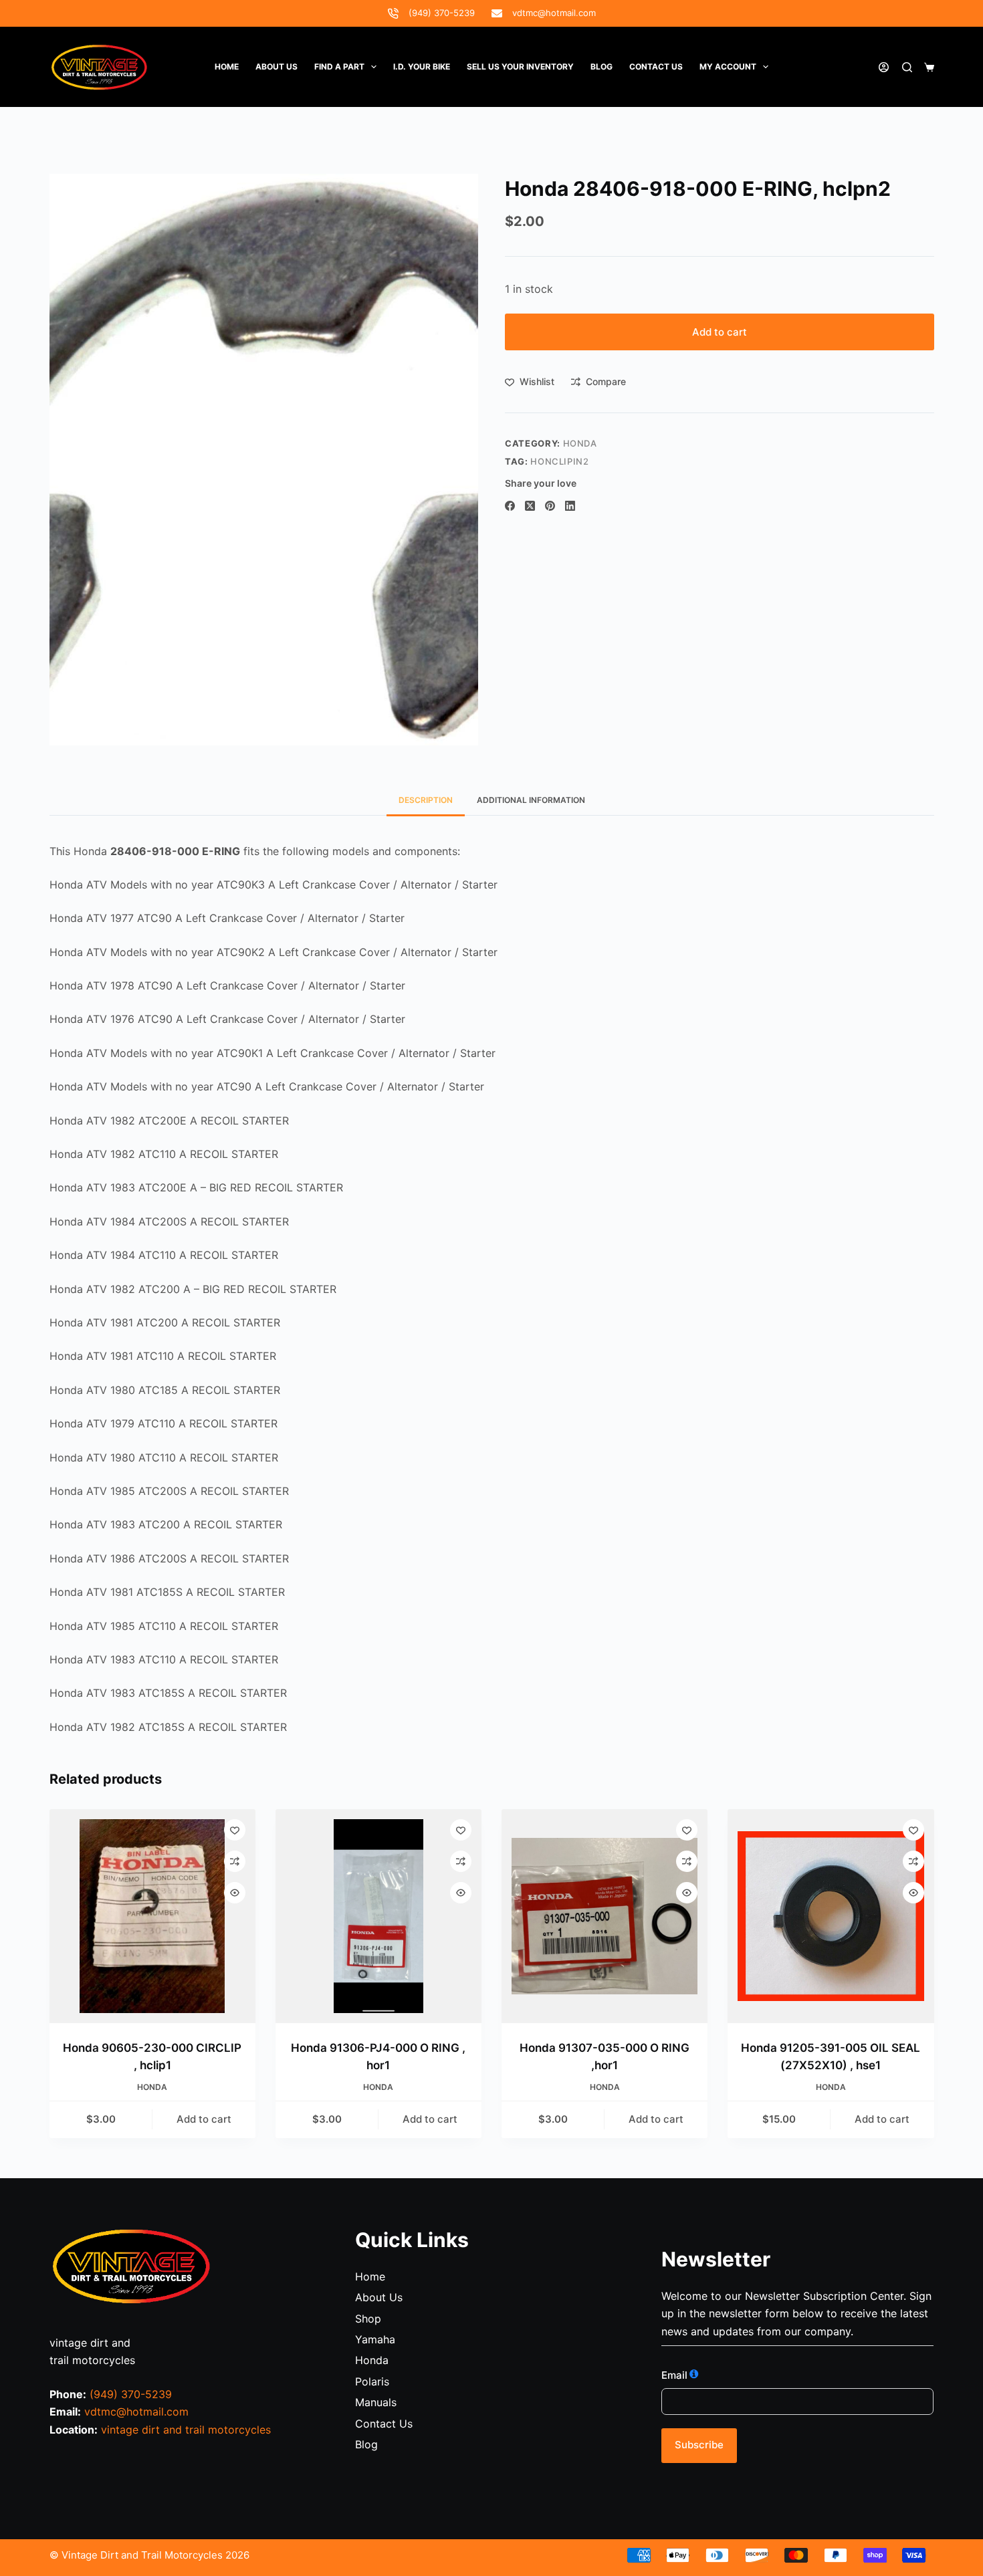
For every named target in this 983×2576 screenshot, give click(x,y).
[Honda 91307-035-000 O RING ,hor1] (605, 1916)
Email (674, 2375)
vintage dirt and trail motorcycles (186, 2430)
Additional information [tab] (531, 800)
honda (580, 443)
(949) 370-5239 (442, 13)
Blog (602, 67)
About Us (277, 67)
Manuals (376, 2402)
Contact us (656, 67)
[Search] (907, 67)
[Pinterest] (550, 506)
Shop (368, 2319)
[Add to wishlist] (235, 1830)
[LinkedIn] (570, 506)
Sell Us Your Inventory (520, 67)
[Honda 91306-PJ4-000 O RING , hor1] (378, 1916)
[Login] (884, 67)
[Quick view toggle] (235, 1893)
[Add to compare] (235, 1861)
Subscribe (699, 2445)
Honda (372, 2360)
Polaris (372, 2381)
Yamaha (375, 2339)
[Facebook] (510, 506)
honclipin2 (560, 461)
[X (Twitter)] (530, 506)
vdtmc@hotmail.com (554, 13)
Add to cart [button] (204, 2119)
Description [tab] (426, 800)
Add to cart (720, 332)
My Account (728, 67)
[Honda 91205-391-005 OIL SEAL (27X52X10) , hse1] (831, 1916)
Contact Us (384, 2424)
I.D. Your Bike (422, 67)
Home (227, 67)
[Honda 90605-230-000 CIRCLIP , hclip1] (152, 1916)
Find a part (339, 67)
